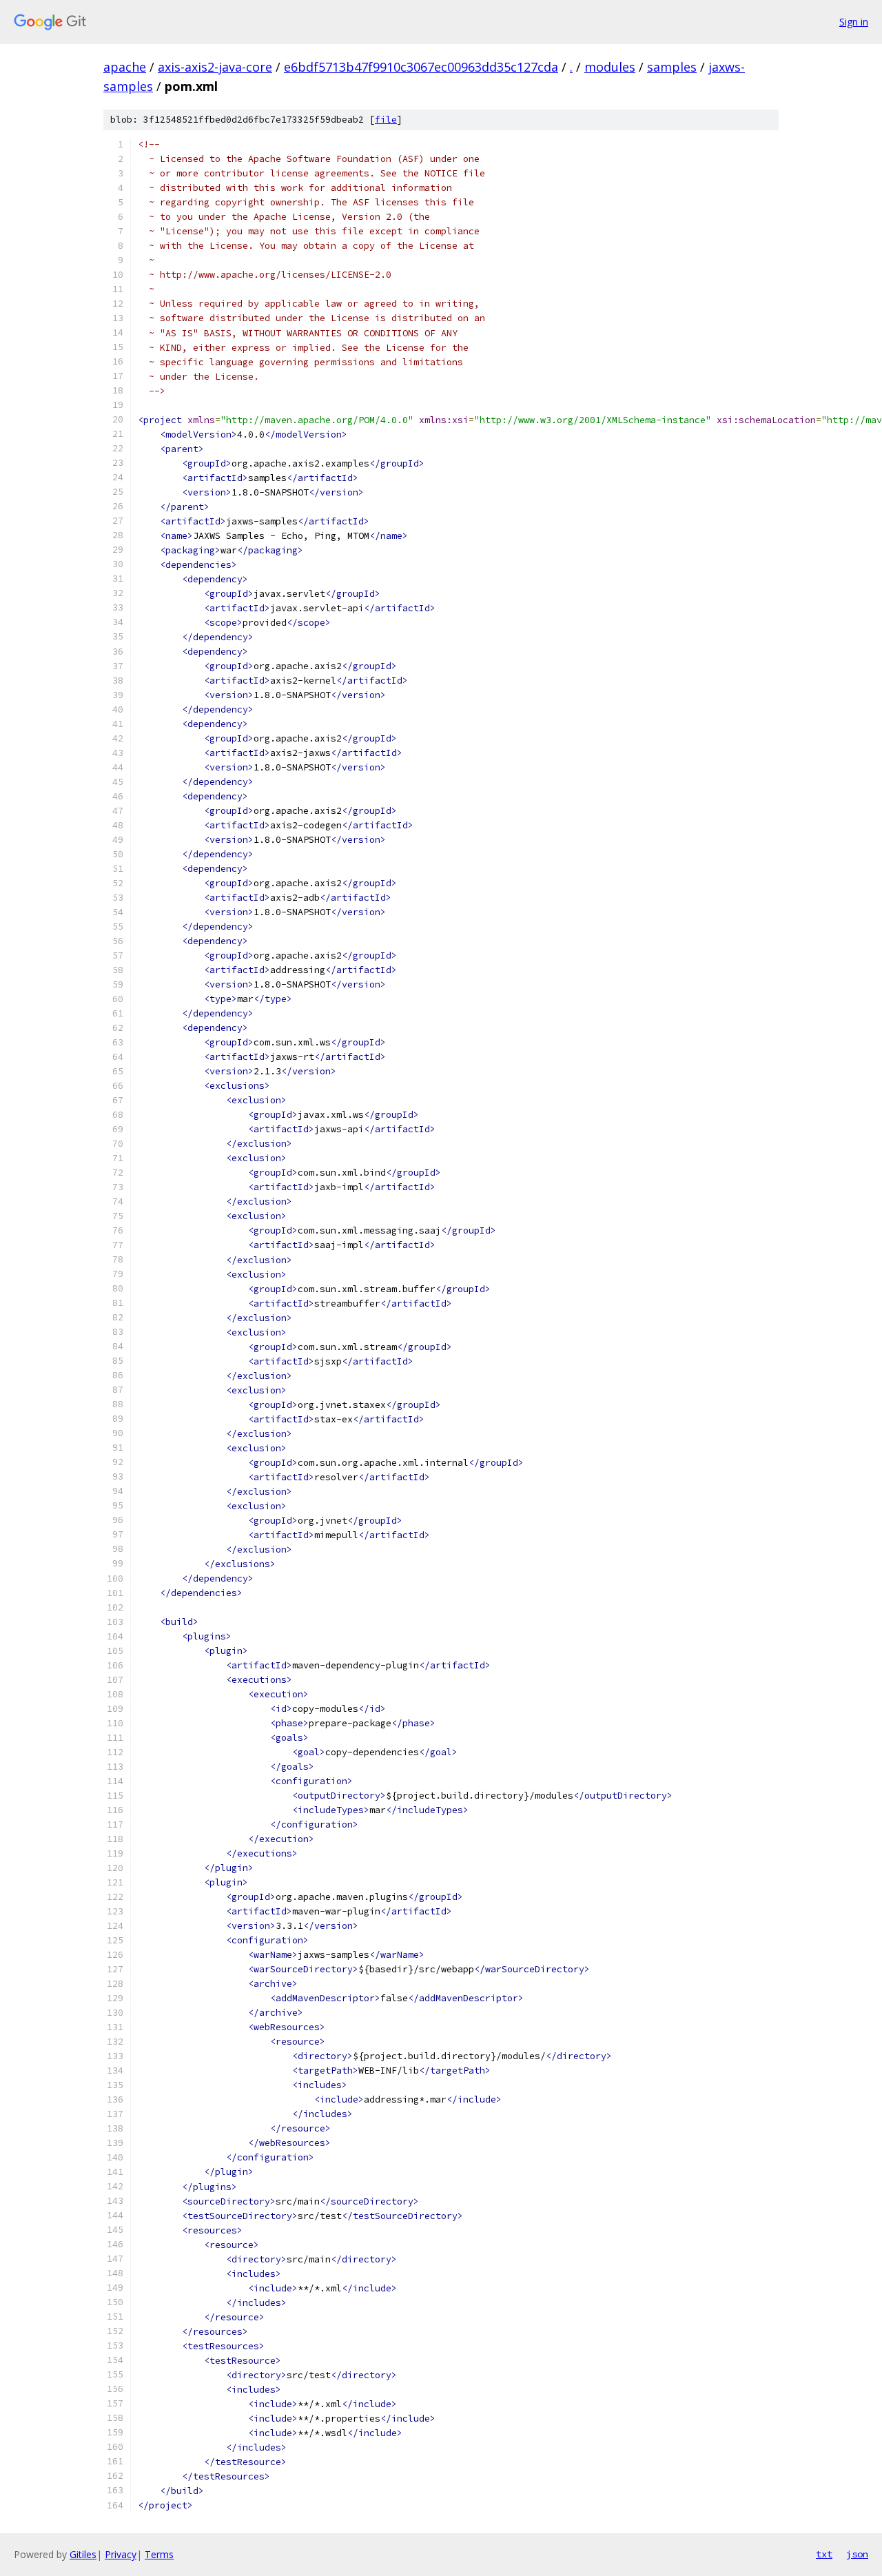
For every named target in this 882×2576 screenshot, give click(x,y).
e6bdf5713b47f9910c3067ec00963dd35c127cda (421, 67)
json (857, 2554)
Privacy (121, 2554)
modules (610, 67)
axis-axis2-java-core (215, 67)
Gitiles (83, 2554)
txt (824, 2554)
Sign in (854, 22)
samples (672, 67)
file (386, 120)
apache (125, 67)
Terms (159, 2554)
